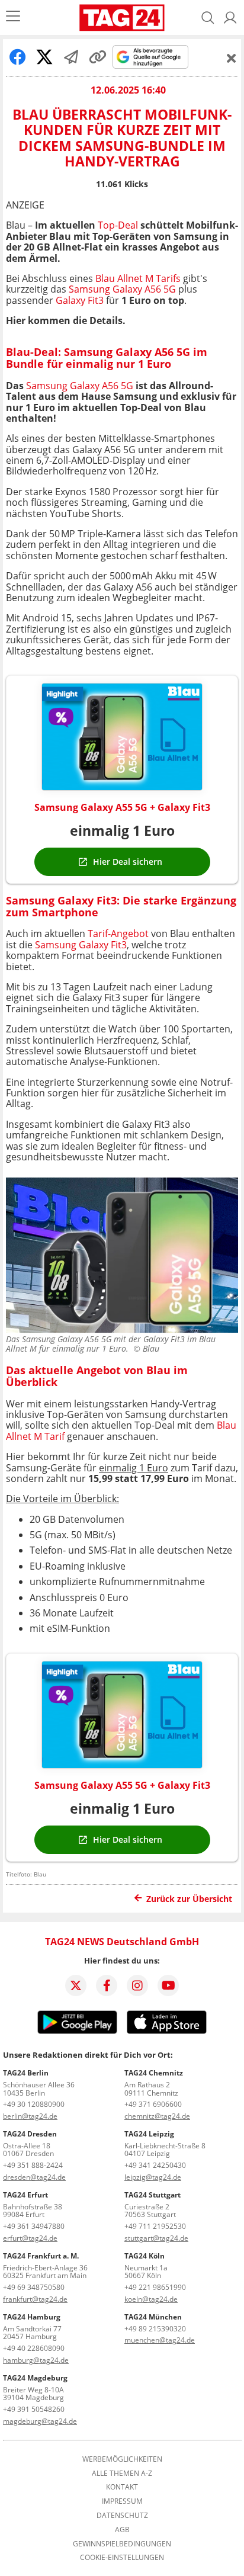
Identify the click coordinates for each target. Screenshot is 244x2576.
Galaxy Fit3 (80, 300)
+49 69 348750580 (34, 2287)
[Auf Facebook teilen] (18, 57)
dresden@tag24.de (34, 2177)
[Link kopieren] (98, 57)
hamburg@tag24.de (36, 2360)
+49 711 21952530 (155, 2226)
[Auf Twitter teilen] (44, 57)
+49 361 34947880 (34, 2226)
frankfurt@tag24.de (35, 2299)
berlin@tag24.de (30, 2116)
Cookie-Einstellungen (122, 2558)
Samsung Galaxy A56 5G (122, 289)
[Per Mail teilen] (71, 57)
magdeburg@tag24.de (40, 2421)
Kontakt (122, 2487)
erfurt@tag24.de (30, 2238)
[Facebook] (107, 1985)
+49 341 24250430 (155, 2165)
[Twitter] (76, 1985)
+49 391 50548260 (34, 2409)
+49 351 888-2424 (33, 2165)
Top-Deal (119, 225)
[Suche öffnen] (208, 18)
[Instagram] (137, 1985)
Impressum (122, 2501)
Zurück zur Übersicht (189, 1899)
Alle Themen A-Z (122, 2474)
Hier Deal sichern (128, 862)
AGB (122, 2530)
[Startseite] (122, 18)
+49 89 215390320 (155, 2329)
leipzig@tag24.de (153, 2177)
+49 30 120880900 (34, 2104)
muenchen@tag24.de (160, 2340)
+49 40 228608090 (34, 2348)
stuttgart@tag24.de (156, 2238)
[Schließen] (232, 58)
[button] (230, 18)
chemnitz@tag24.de (157, 2116)
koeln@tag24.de (151, 2299)
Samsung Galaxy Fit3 (81, 945)
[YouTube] (168, 1985)
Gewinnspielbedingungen (122, 2544)
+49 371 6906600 (153, 2104)
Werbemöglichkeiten (122, 2459)
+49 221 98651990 (155, 2287)
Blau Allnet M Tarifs (138, 278)
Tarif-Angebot (117, 933)
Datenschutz (122, 2516)
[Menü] (13, 17)
